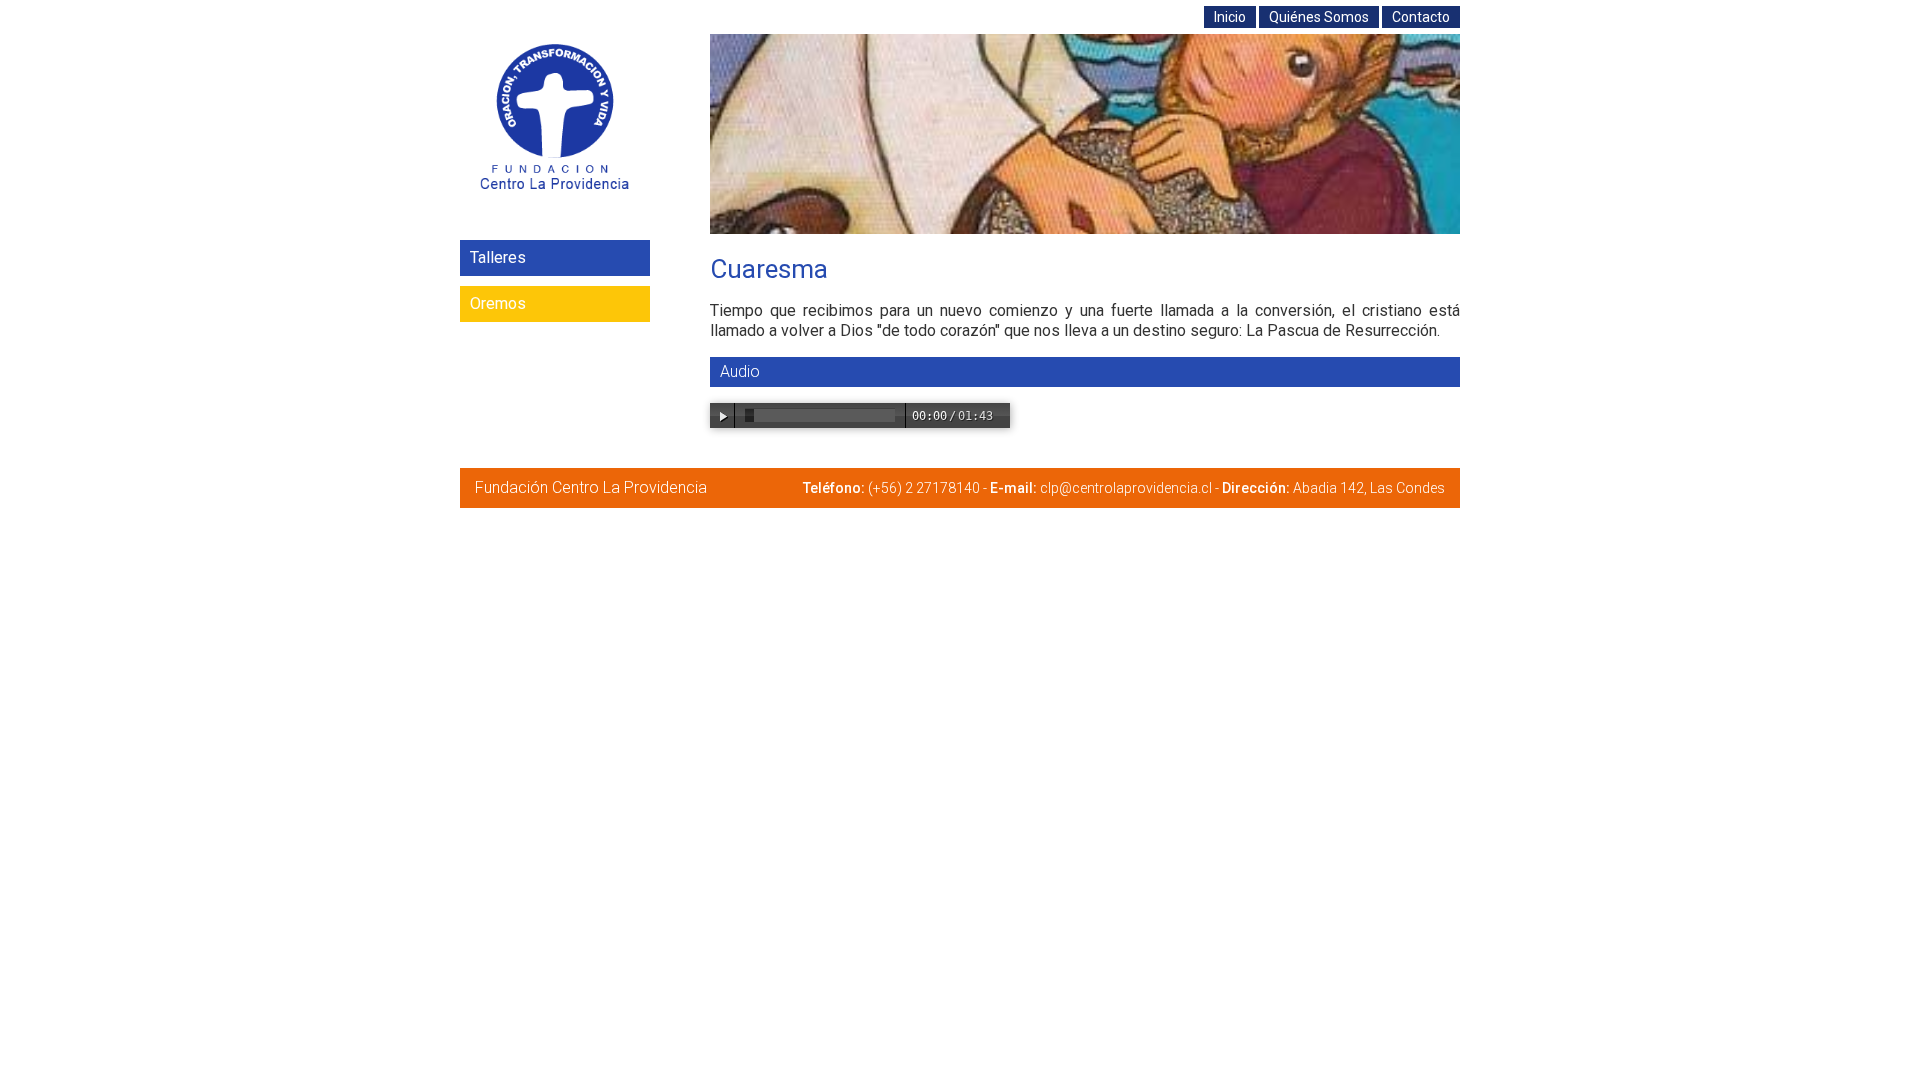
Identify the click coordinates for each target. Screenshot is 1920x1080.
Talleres (498, 257)
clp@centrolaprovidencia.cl (1126, 488)
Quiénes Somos (1319, 17)
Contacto (1421, 17)
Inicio (1230, 17)
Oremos (498, 303)
